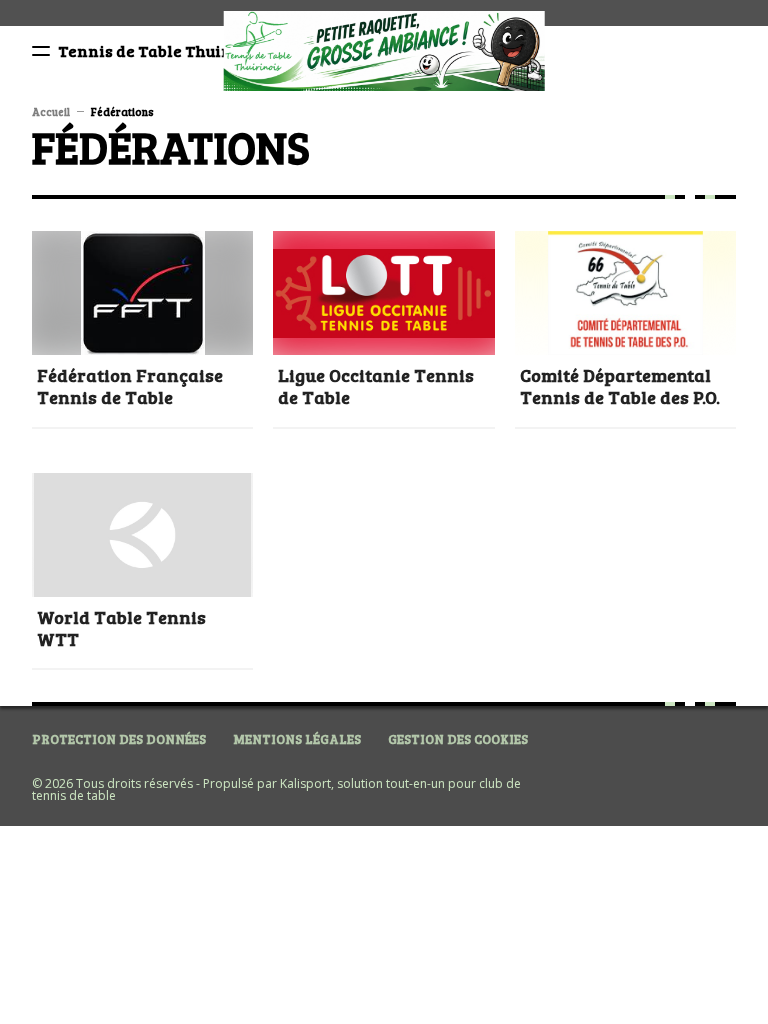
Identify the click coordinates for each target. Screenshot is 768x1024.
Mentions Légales (297, 739)
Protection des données (119, 739)
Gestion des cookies (458, 739)
